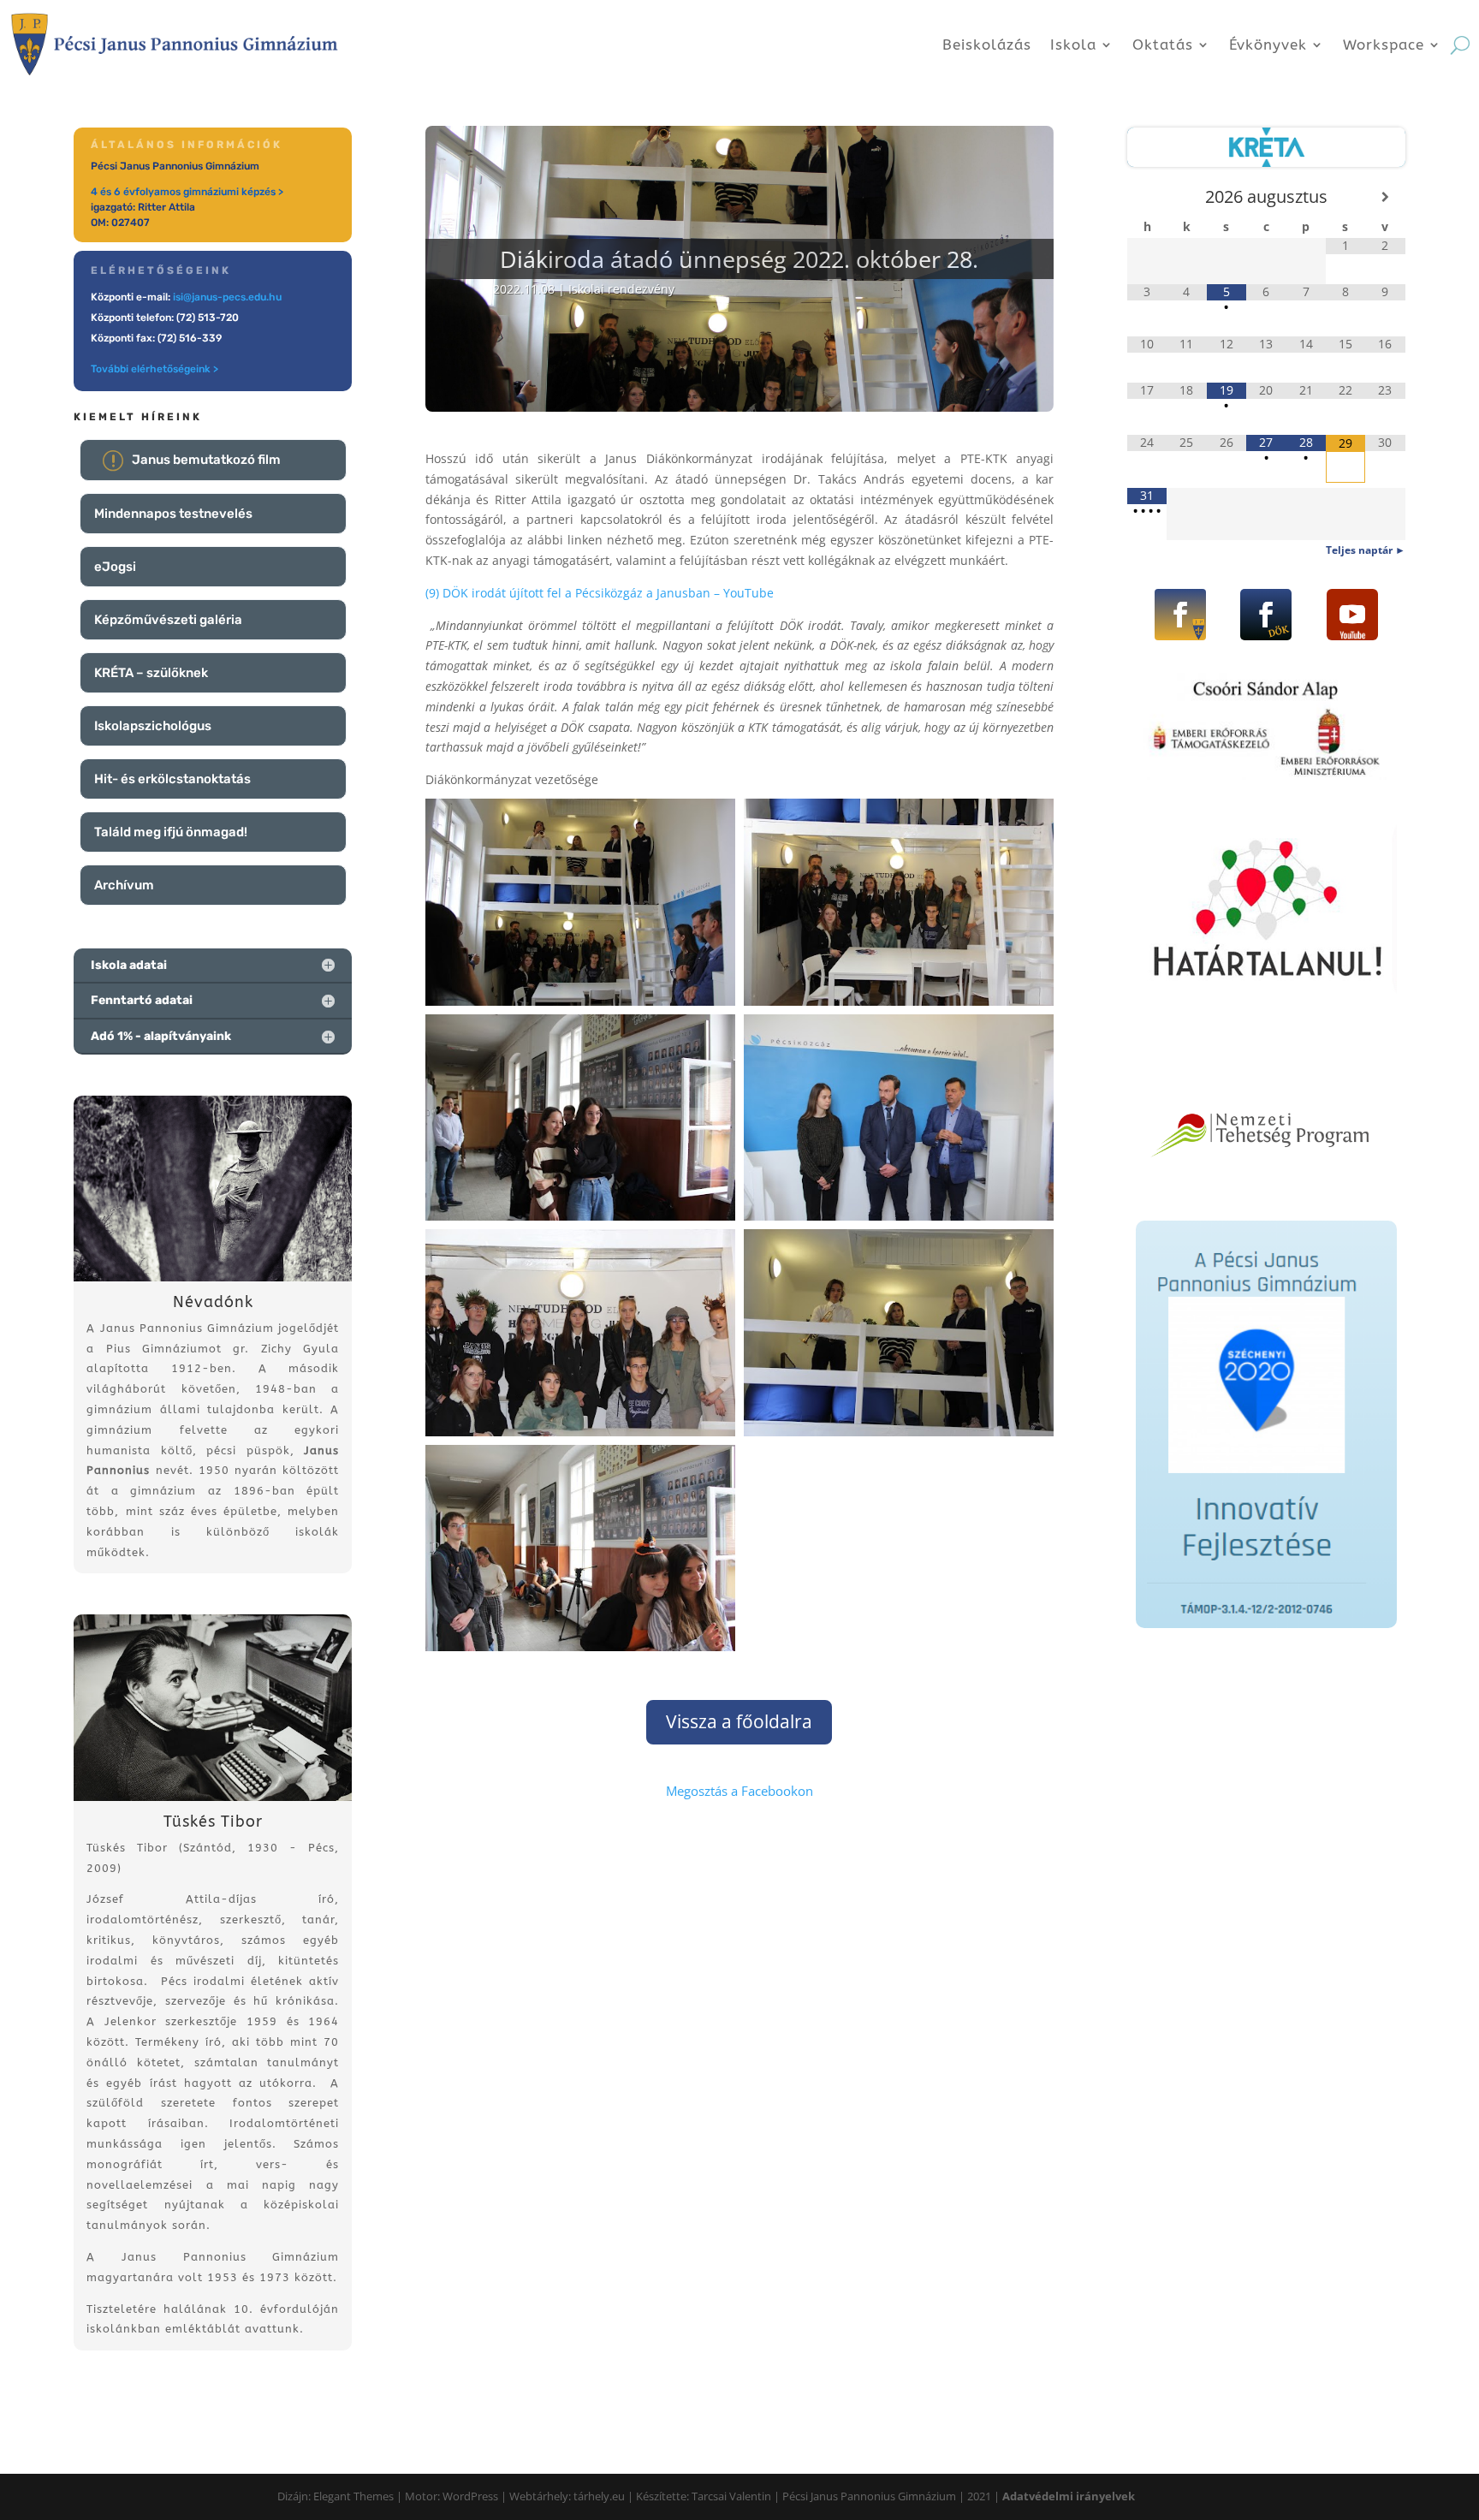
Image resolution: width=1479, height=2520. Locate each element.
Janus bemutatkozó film (206, 460)
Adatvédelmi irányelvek (1069, 2496)
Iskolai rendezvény (621, 289)
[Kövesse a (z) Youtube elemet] (1352, 615)
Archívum (124, 885)
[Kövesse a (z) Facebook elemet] (1180, 615)
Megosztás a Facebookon (739, 1791)
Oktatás (1163, 45)
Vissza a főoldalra (739, 1721)
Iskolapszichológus (153, 726)
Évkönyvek (1268, 45)
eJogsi (115, 567)
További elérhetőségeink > (154, 369)
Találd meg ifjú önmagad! (171, 832)
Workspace (1384, 45)
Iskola (1073, 45)
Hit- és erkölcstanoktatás (172, 779)
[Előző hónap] (1147, 197)
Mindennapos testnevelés (173, 514)
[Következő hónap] (1385, 197)
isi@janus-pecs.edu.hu (227, 297)
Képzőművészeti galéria (168, 620)
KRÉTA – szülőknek (151, 673)
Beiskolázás (987, 45)
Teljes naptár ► (1366, 550)
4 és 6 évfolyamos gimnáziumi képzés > (187, 192)
